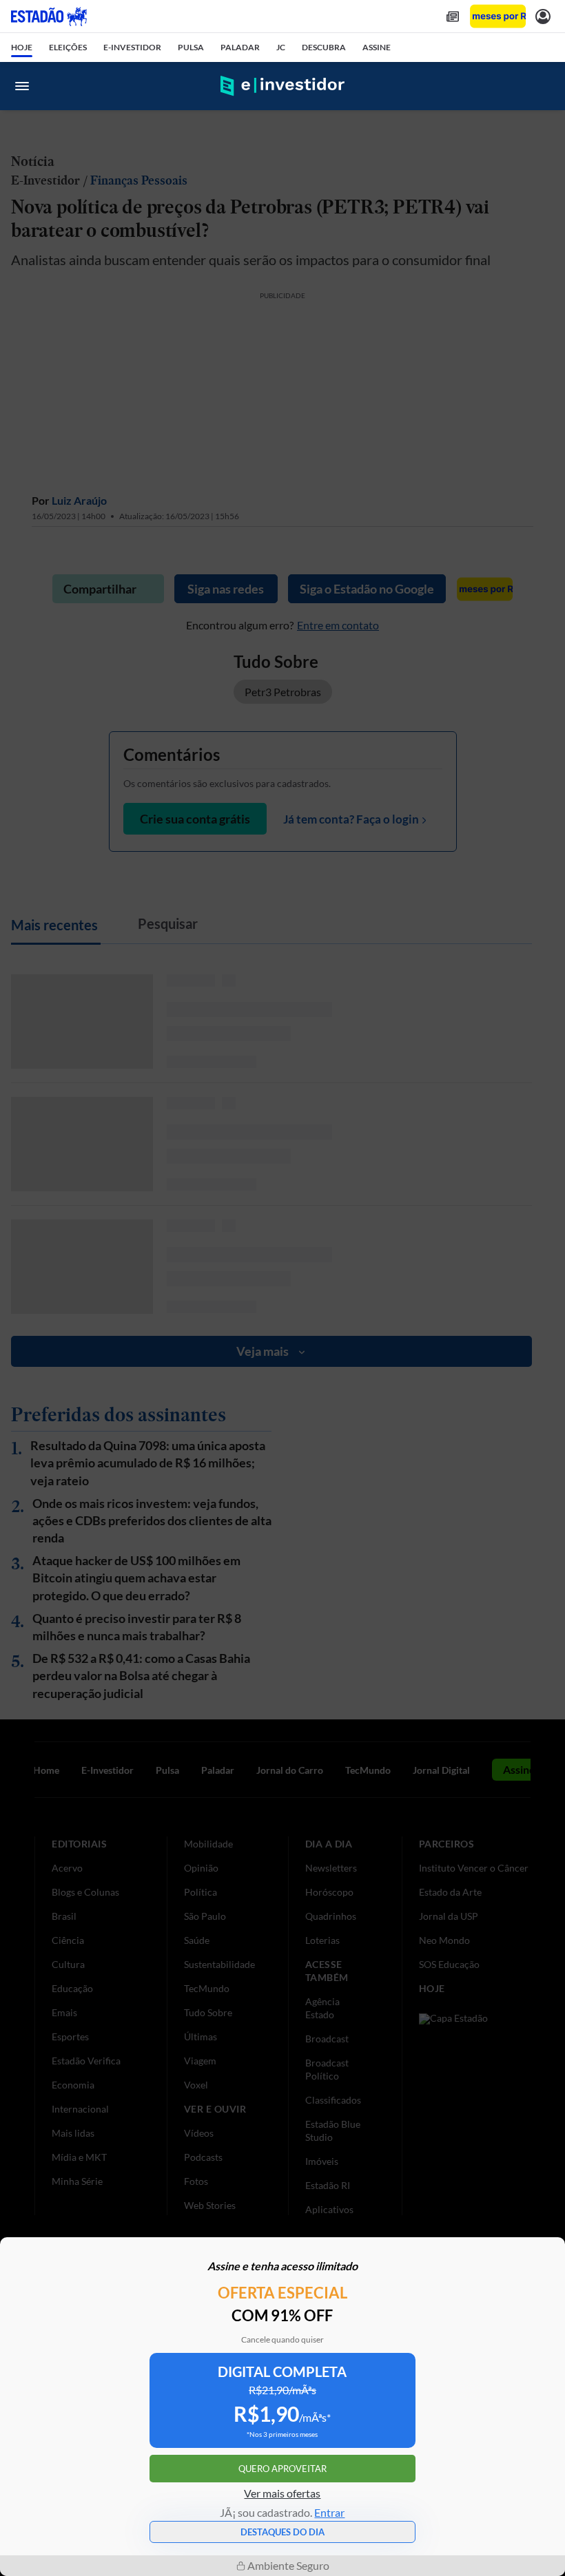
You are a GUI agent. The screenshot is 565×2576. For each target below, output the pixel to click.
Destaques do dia (282, 2532)
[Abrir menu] (22, 86)
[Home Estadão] (49, 17)
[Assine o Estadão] (498, 16)
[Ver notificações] (543, 16)
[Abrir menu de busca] (543, 86)
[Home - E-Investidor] (282, 86)
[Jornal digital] (453, 16)
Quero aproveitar (282, 2469)
